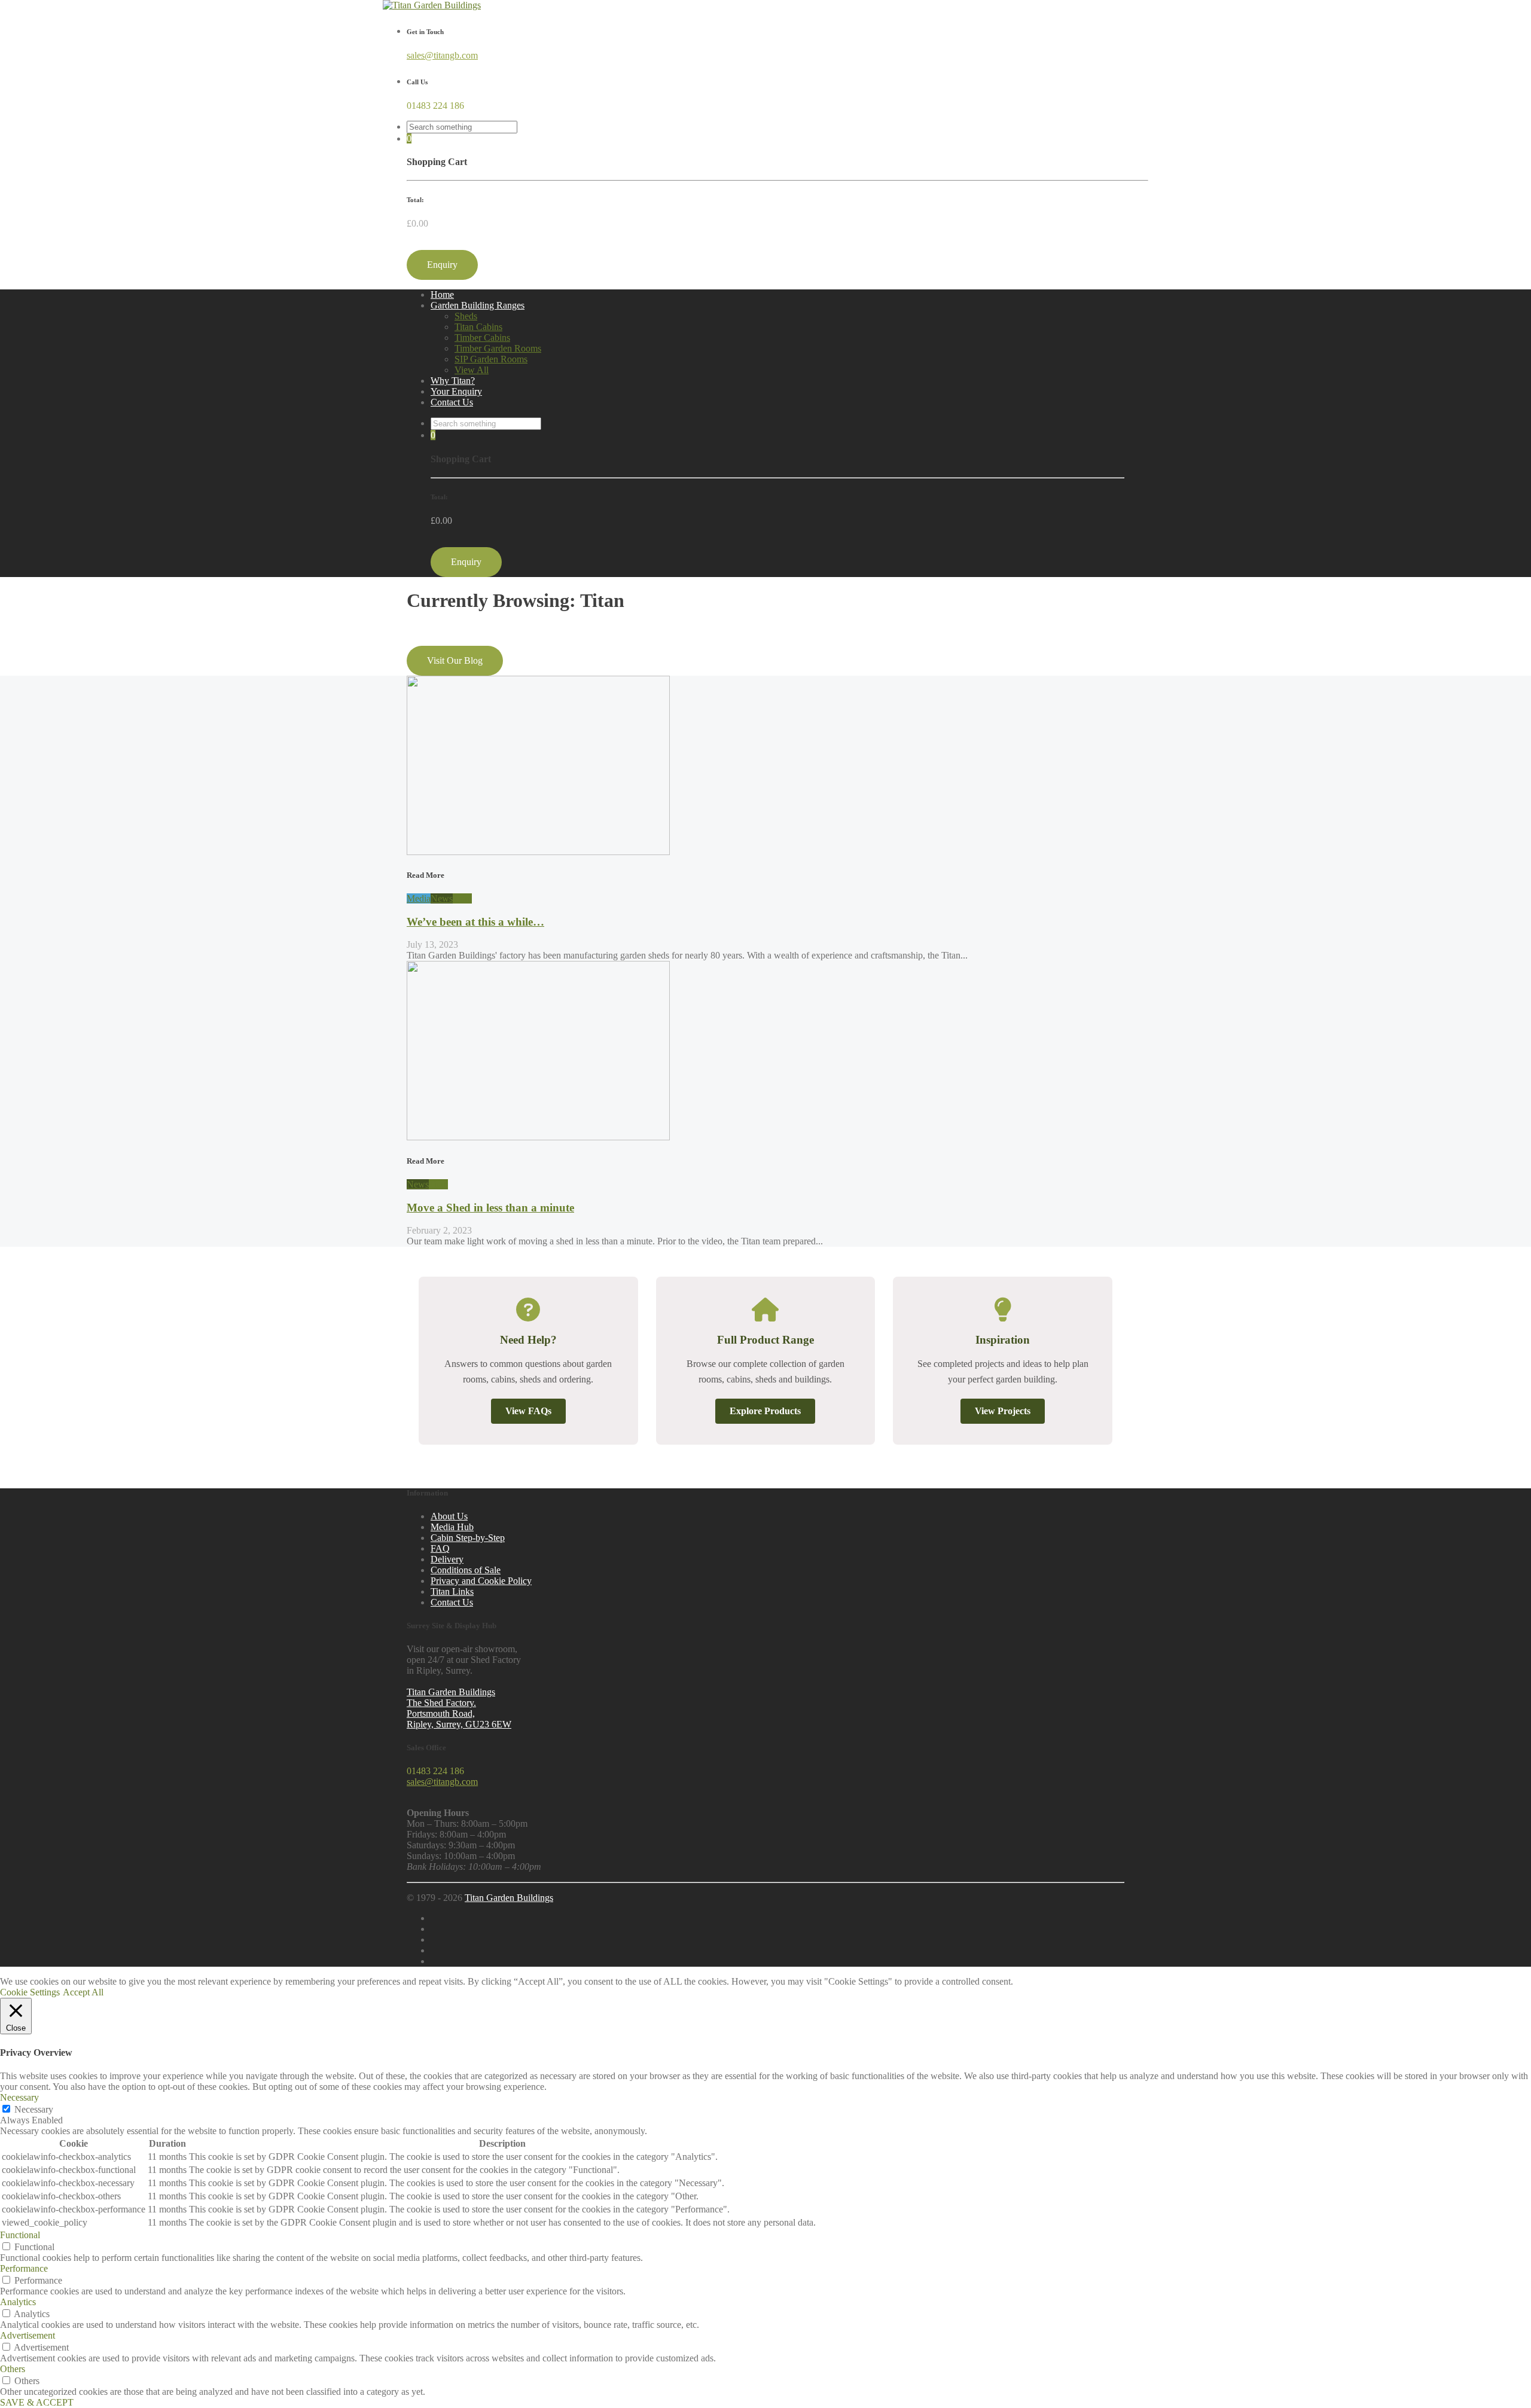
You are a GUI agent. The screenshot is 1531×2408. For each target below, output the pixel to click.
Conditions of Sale (466, 1570)
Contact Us (452, 402)
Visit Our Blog (455, 660)
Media (419, 898)
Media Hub (452, 1527)
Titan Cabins (478, 327)
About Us (449, 1516)
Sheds (466, 316)
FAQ (440, 1548)
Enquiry (442, 265)
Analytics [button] (18, 2302)
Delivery (447, 1559)
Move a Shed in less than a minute (490, 1208)
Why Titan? (453, 381)
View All (472, 370)
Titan (462, 898)
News (442, 898)
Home (442, 294)
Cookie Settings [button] (30, 1992)
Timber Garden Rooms (498, 348)
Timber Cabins (482, 338)
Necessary (34, 2109)
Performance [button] (24, 2268)
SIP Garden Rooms (491, 359)
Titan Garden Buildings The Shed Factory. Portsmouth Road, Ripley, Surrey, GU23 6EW (459, 1708)
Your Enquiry (456, 391)
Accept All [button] (83, 1992)
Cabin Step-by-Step (468, 1538)
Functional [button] (20, 2235)
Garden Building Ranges (478, 305)
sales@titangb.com (442, 55)
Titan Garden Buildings (509, 1898)
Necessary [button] (19, 2097)
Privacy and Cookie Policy (481, 1581)
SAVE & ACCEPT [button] (37, 2402)
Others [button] (13, 2369)
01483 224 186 (435, 106)
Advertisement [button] (28, 2335)
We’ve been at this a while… (475, 922)
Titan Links (452, 1591)
